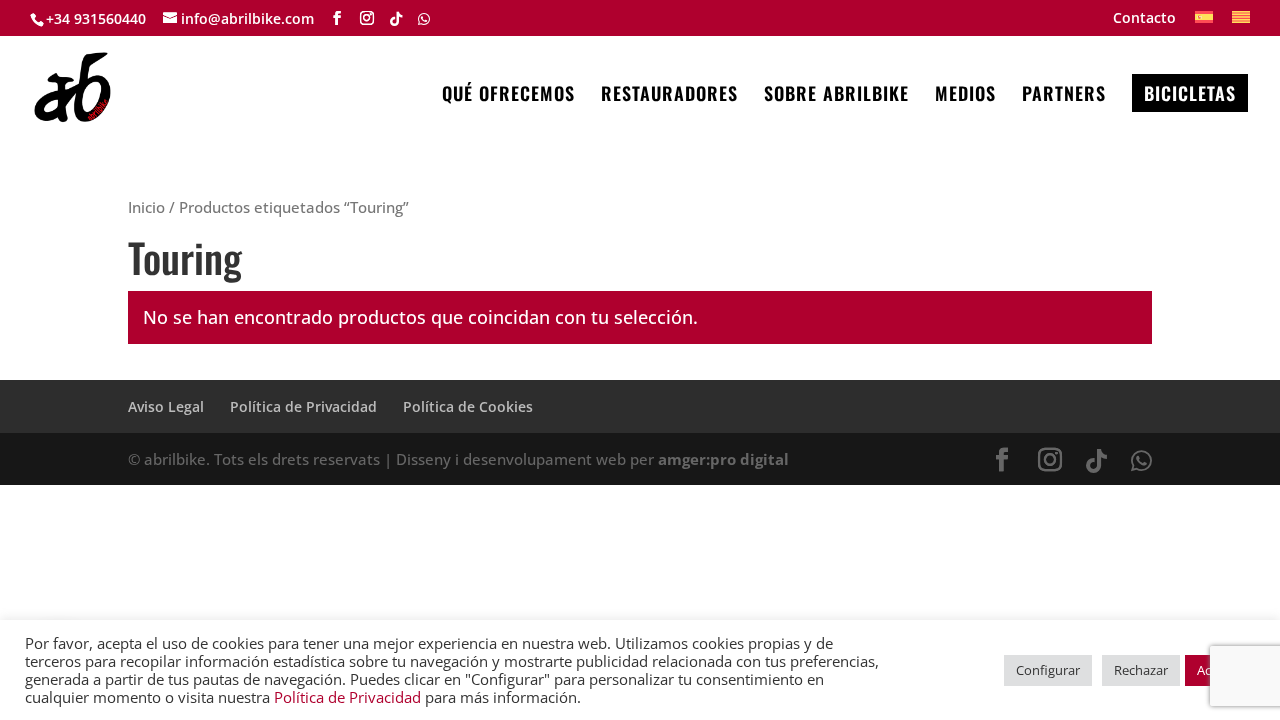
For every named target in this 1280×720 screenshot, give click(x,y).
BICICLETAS (1190, 93)
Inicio (146, 207)
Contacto (1144, 19)
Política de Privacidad (303, 406)
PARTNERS (1064, 96)
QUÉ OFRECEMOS (508, 96)
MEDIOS (965, 96)
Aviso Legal (166, 406)
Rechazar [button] (1141, 670)
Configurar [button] (1048, 670)
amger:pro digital (723, 459)
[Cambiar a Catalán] (1241, 23)
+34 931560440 (96, 18)
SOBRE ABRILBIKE (836, 96)
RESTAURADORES (669, 96)
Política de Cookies (468, 406)
